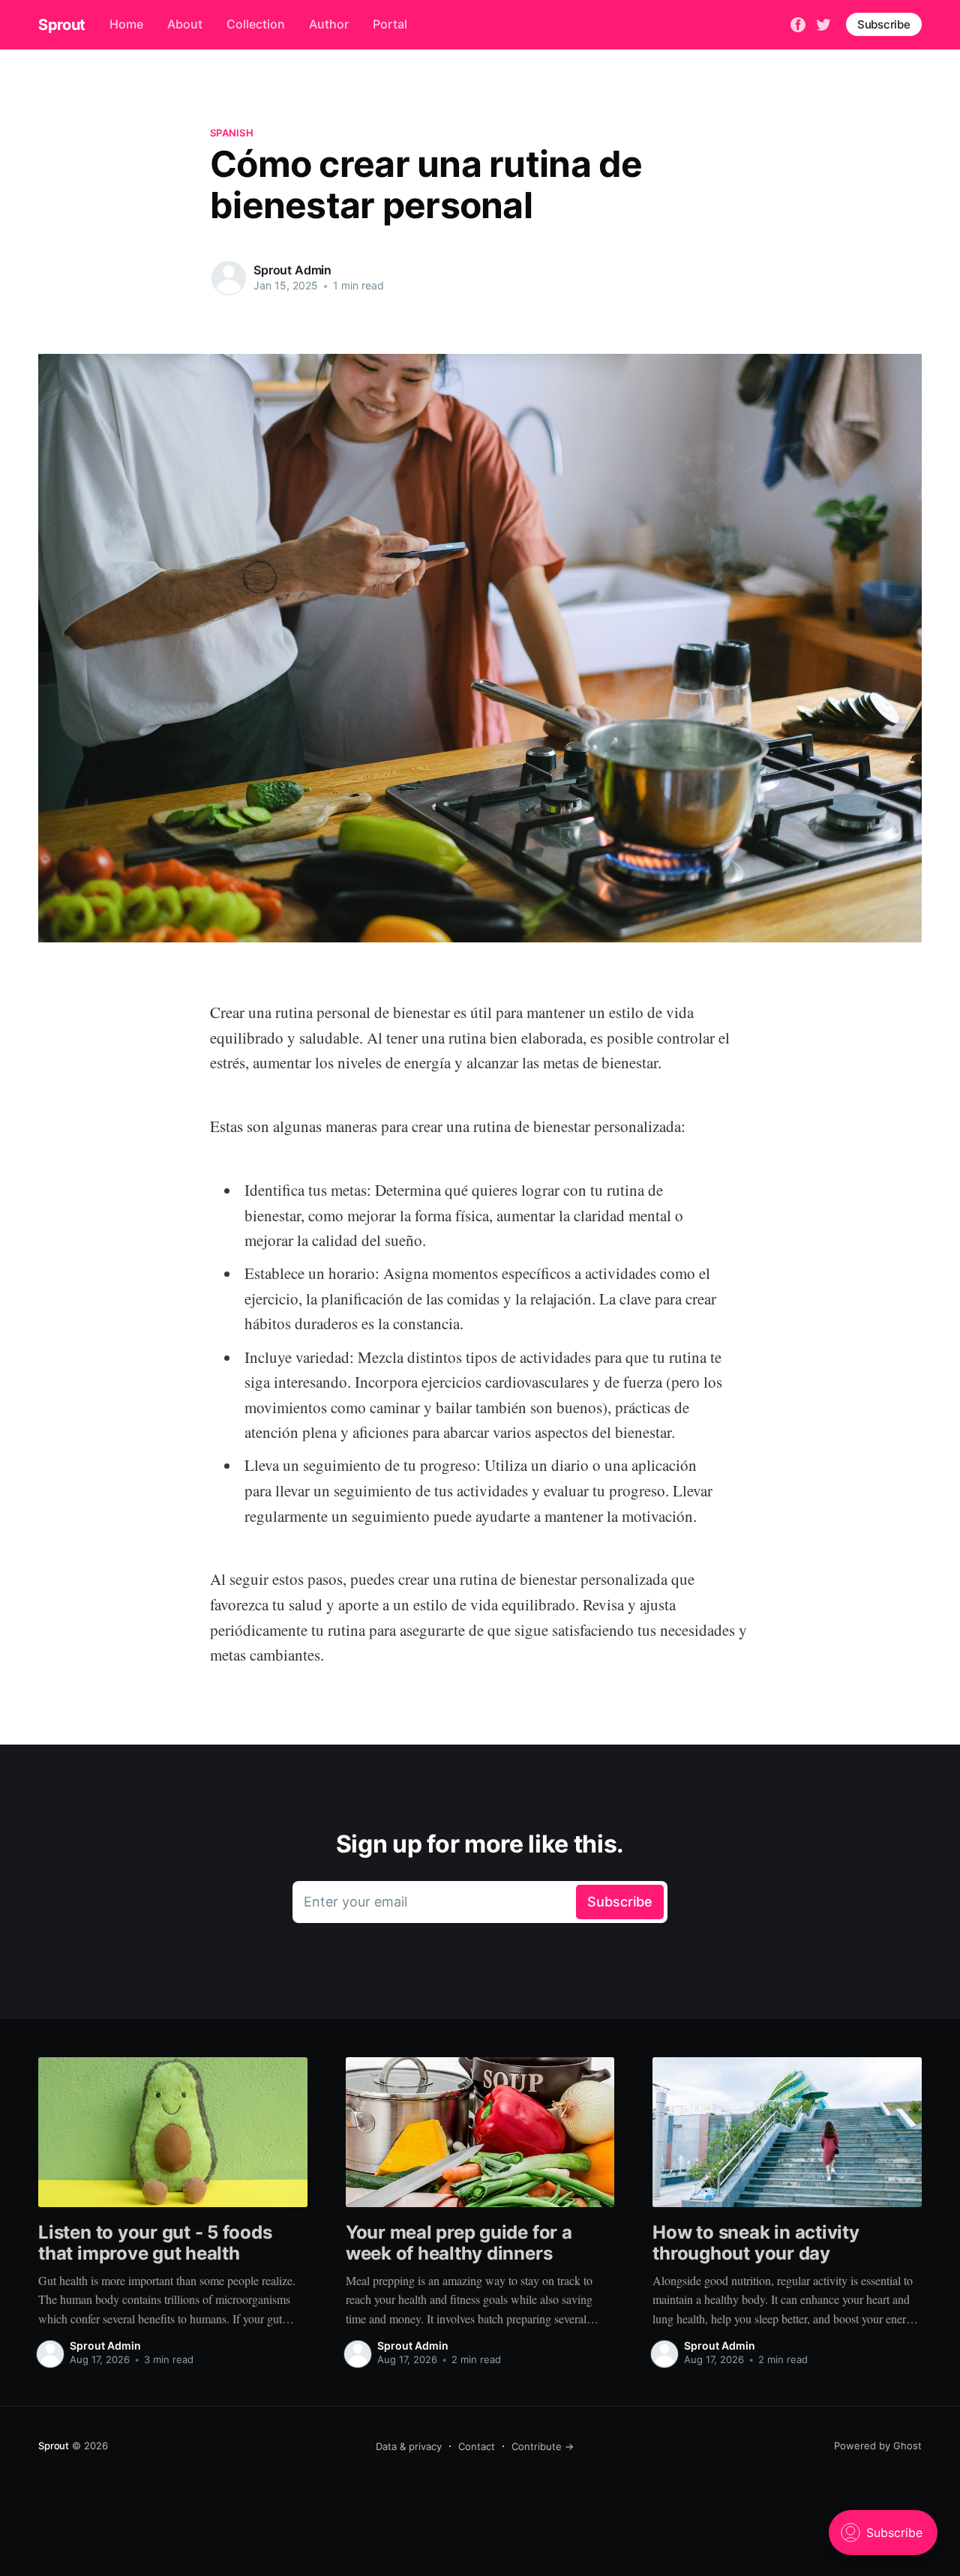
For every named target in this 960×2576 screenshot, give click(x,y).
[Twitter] (823, 23)
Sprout (62, 25)
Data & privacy (409, 2446)
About (185, 24)
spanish (232, 133)
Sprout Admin (292, 270)
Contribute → (543, 2446)
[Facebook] (798, 23)
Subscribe (884, 24)
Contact (477, 2446)
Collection (256, 24)
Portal (390, 24)
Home (126, 24)
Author (329, 24)
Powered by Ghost (878, 2446)
